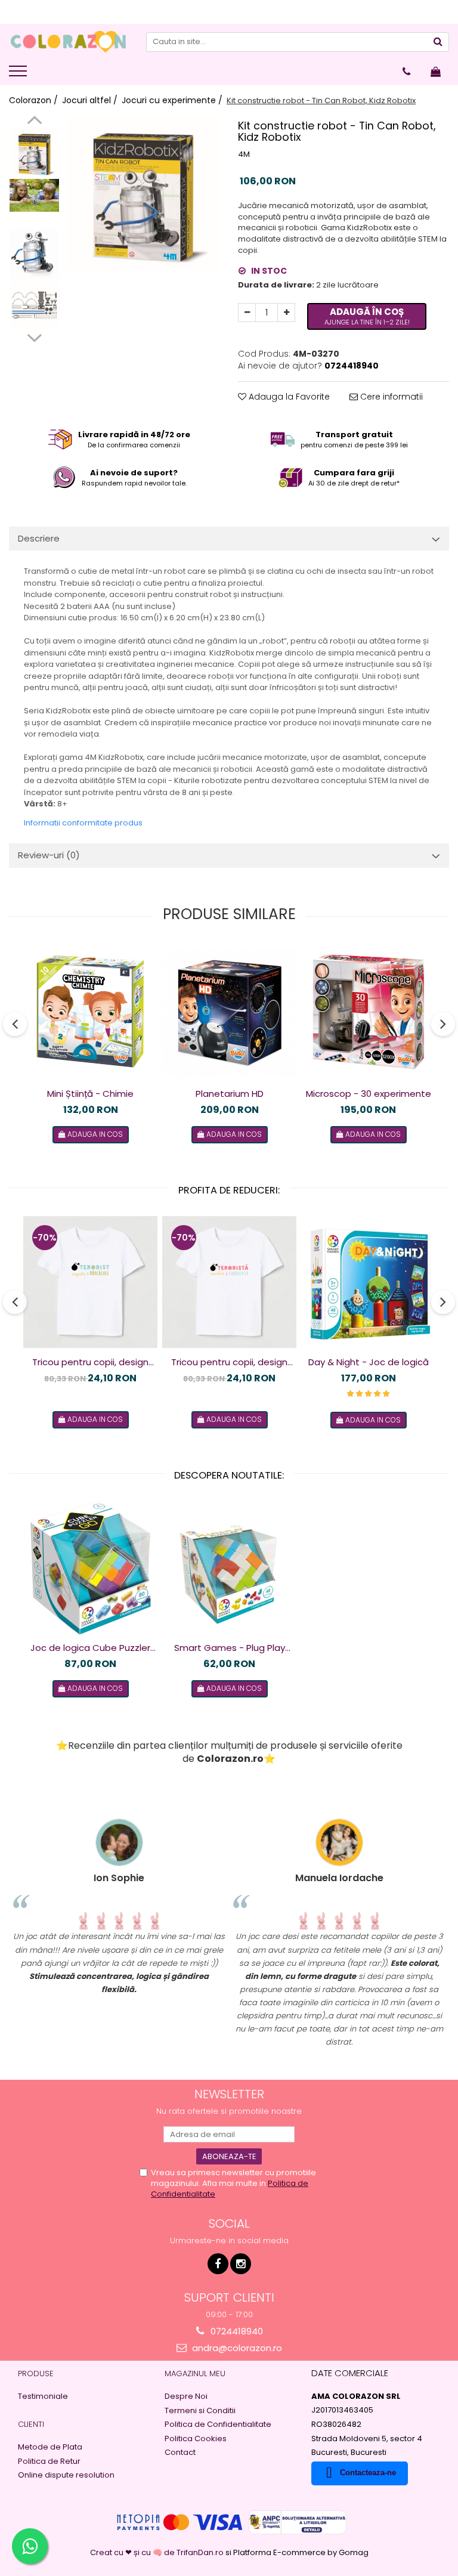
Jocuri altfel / (91, 100)
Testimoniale (43, 2396)
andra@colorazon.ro (236, 2348)
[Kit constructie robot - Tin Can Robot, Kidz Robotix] (143, 193)
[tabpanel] (143, 193)
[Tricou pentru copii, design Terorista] (229, 1282)
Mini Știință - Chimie (90, 1094)
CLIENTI (31, 2424)
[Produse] (19, 75)
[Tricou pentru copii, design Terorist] (90, 1282)
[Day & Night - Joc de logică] (368, 1282)
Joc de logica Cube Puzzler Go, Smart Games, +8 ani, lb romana (91, 1648)
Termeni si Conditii (200, 2411)
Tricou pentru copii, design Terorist (90, 1362)
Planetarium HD (230, 1094)
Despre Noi (186, 2396)
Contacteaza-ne (368, 2473)
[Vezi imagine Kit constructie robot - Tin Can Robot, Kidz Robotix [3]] (34, 305)
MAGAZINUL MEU (195, 2374)
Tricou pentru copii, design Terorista (229, 1362)
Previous (34, 122)
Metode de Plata (50, 2447)
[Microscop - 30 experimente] (368, 1012)
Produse (36, 2374)
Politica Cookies (196, 2439)
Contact (180, 2453)
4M (244, 154)
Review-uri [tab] (49, 855)
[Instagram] (241, 2264)
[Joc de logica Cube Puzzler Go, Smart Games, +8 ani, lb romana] (90, 1568)
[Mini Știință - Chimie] (90, 1012)
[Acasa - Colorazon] (69, 42)
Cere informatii (390, 397)
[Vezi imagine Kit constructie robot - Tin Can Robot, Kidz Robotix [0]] (34, 153)
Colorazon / (35, 100)
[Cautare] (438, 42)
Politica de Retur (49, 2461)
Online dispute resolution (66, 2475)
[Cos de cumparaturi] (436, 72)
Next (34, 336)
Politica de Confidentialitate (218, 2425)
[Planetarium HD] (229, 1012)
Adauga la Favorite (288, 397)
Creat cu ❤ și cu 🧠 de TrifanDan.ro (158, 2552)
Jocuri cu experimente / (173, 100)
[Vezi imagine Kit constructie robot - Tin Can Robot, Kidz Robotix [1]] (34, 195)
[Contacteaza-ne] (406, 72)
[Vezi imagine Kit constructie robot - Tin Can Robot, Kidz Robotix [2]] (34, 254)
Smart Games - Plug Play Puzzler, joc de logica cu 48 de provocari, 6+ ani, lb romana (229, 1648)
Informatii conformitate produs (83, 823)
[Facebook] (218, 2264)
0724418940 (236, 2331)
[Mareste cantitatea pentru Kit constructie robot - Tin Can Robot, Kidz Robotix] (286, 313)
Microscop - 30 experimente (369, 1094)
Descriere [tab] (39, 538)
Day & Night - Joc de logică (369, 1362)
